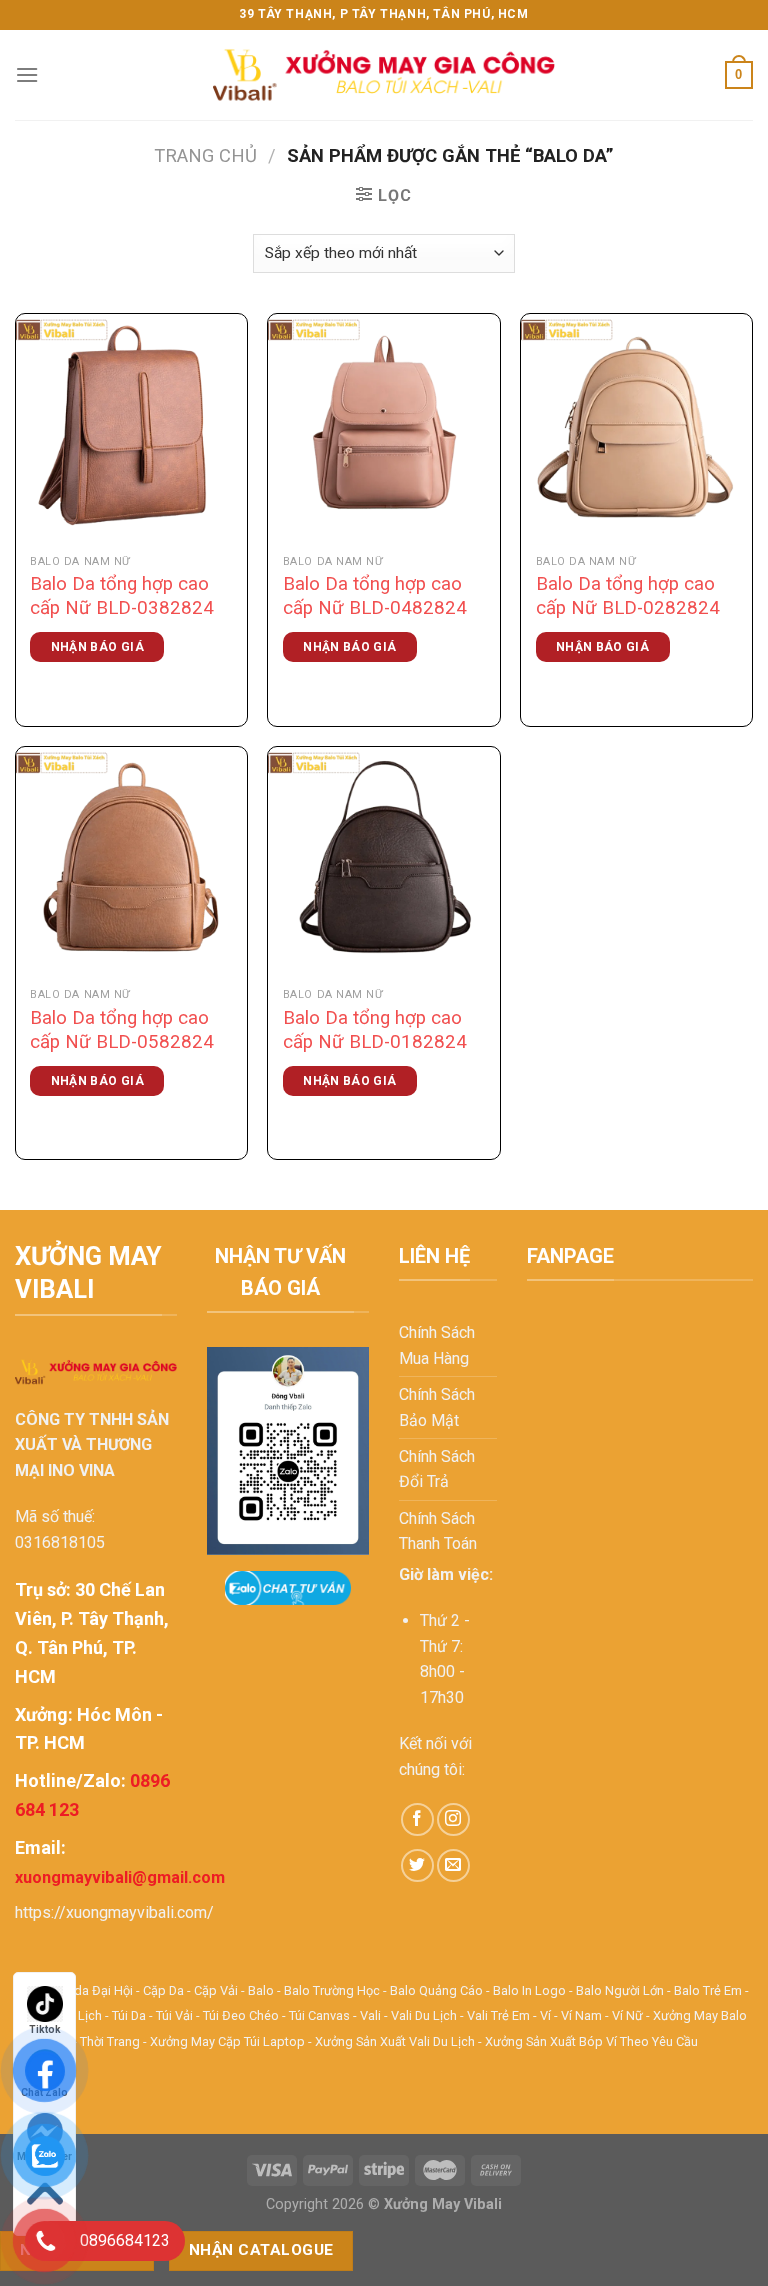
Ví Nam (581, 2015)
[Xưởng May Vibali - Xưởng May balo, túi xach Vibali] (384, 75)
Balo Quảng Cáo (436, 1990)
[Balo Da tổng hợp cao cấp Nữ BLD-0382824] (131, 429)
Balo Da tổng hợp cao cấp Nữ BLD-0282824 (628, 596)
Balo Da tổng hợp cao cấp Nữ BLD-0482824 (375, 596)
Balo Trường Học (332, 1990)
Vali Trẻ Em (498, 2015)
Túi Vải (174, 2015)
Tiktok (45, 2029)
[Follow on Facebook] (417, 1819)
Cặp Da (163, 1990)
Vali (370, 2015)
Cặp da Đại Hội (90, 1990)
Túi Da (129, 2015)
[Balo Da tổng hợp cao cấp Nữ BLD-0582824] (131, 862)
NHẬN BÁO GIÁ (97, 647)
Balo (261, 1990)
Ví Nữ (627, 2015)
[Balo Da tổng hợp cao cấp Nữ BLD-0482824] (383, 429)
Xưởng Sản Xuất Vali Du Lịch (395, 2041)
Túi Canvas (319, 2015)
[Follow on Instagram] (453, 1819)
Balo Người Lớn (620, 1990)
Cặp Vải (216, 1990)
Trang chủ (205, 155)
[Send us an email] (453, 1865)
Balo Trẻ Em (708, 1990)
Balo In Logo (529, 1990)
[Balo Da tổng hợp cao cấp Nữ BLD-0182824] (383, 862)
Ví (545, 2015)
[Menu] (27, 74)
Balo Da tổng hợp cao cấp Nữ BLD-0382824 (122, 596)
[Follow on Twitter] (417, 1865)
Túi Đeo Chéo (241, 2015)
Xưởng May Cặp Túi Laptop (227, 2041)
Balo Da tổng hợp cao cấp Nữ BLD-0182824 (375, 1030)
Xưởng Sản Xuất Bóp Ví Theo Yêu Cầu (591, 2041)
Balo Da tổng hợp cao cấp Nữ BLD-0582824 (122, 1030)
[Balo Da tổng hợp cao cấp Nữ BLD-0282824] (636, 429)
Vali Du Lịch (424, 2015)
